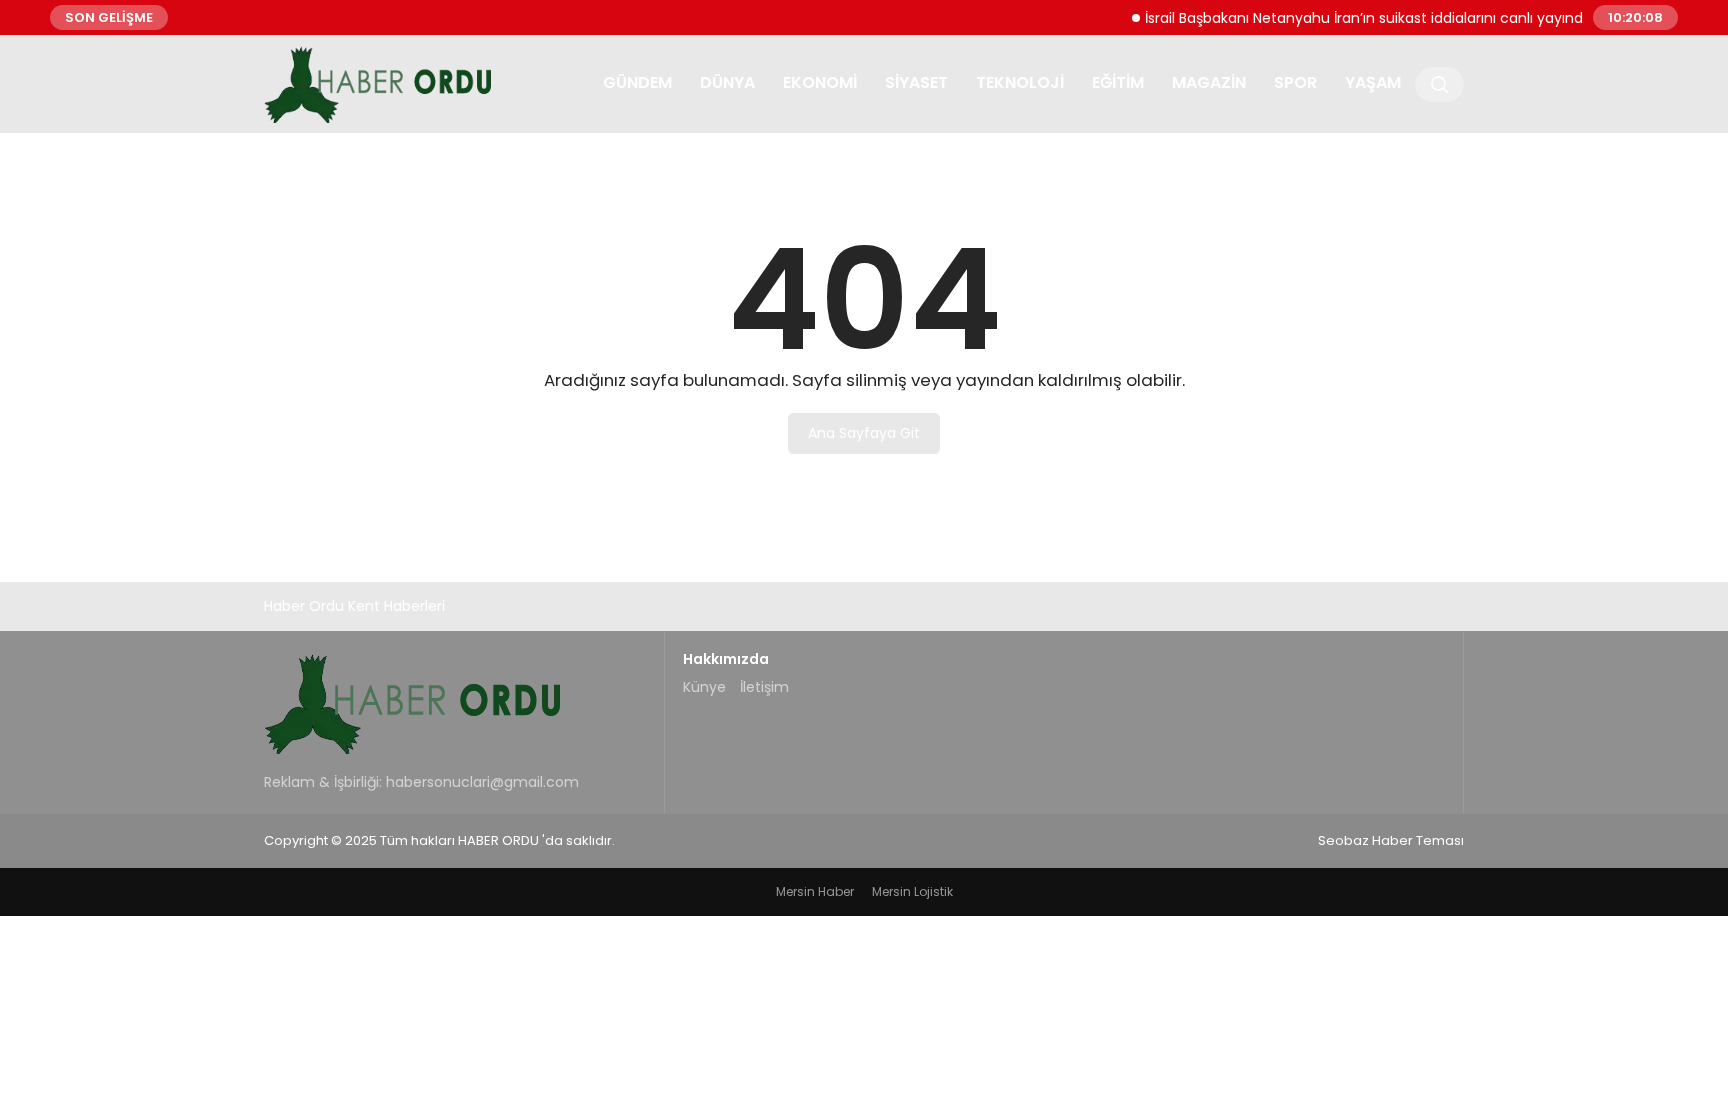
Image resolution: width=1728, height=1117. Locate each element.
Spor (1295, 82)
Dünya (727, 82)
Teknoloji (1020, 82)
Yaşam (1373, 82)
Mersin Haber (815, 891)
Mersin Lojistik (912, 891)
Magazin (1209, 82)
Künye (704, 687)
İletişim (764, 687)
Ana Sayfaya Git (864, 433)
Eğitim (1118, 82)
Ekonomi (820, 82)
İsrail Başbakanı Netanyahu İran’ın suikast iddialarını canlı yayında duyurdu (1385, 17)
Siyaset (916, 82)
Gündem (637, 82)
